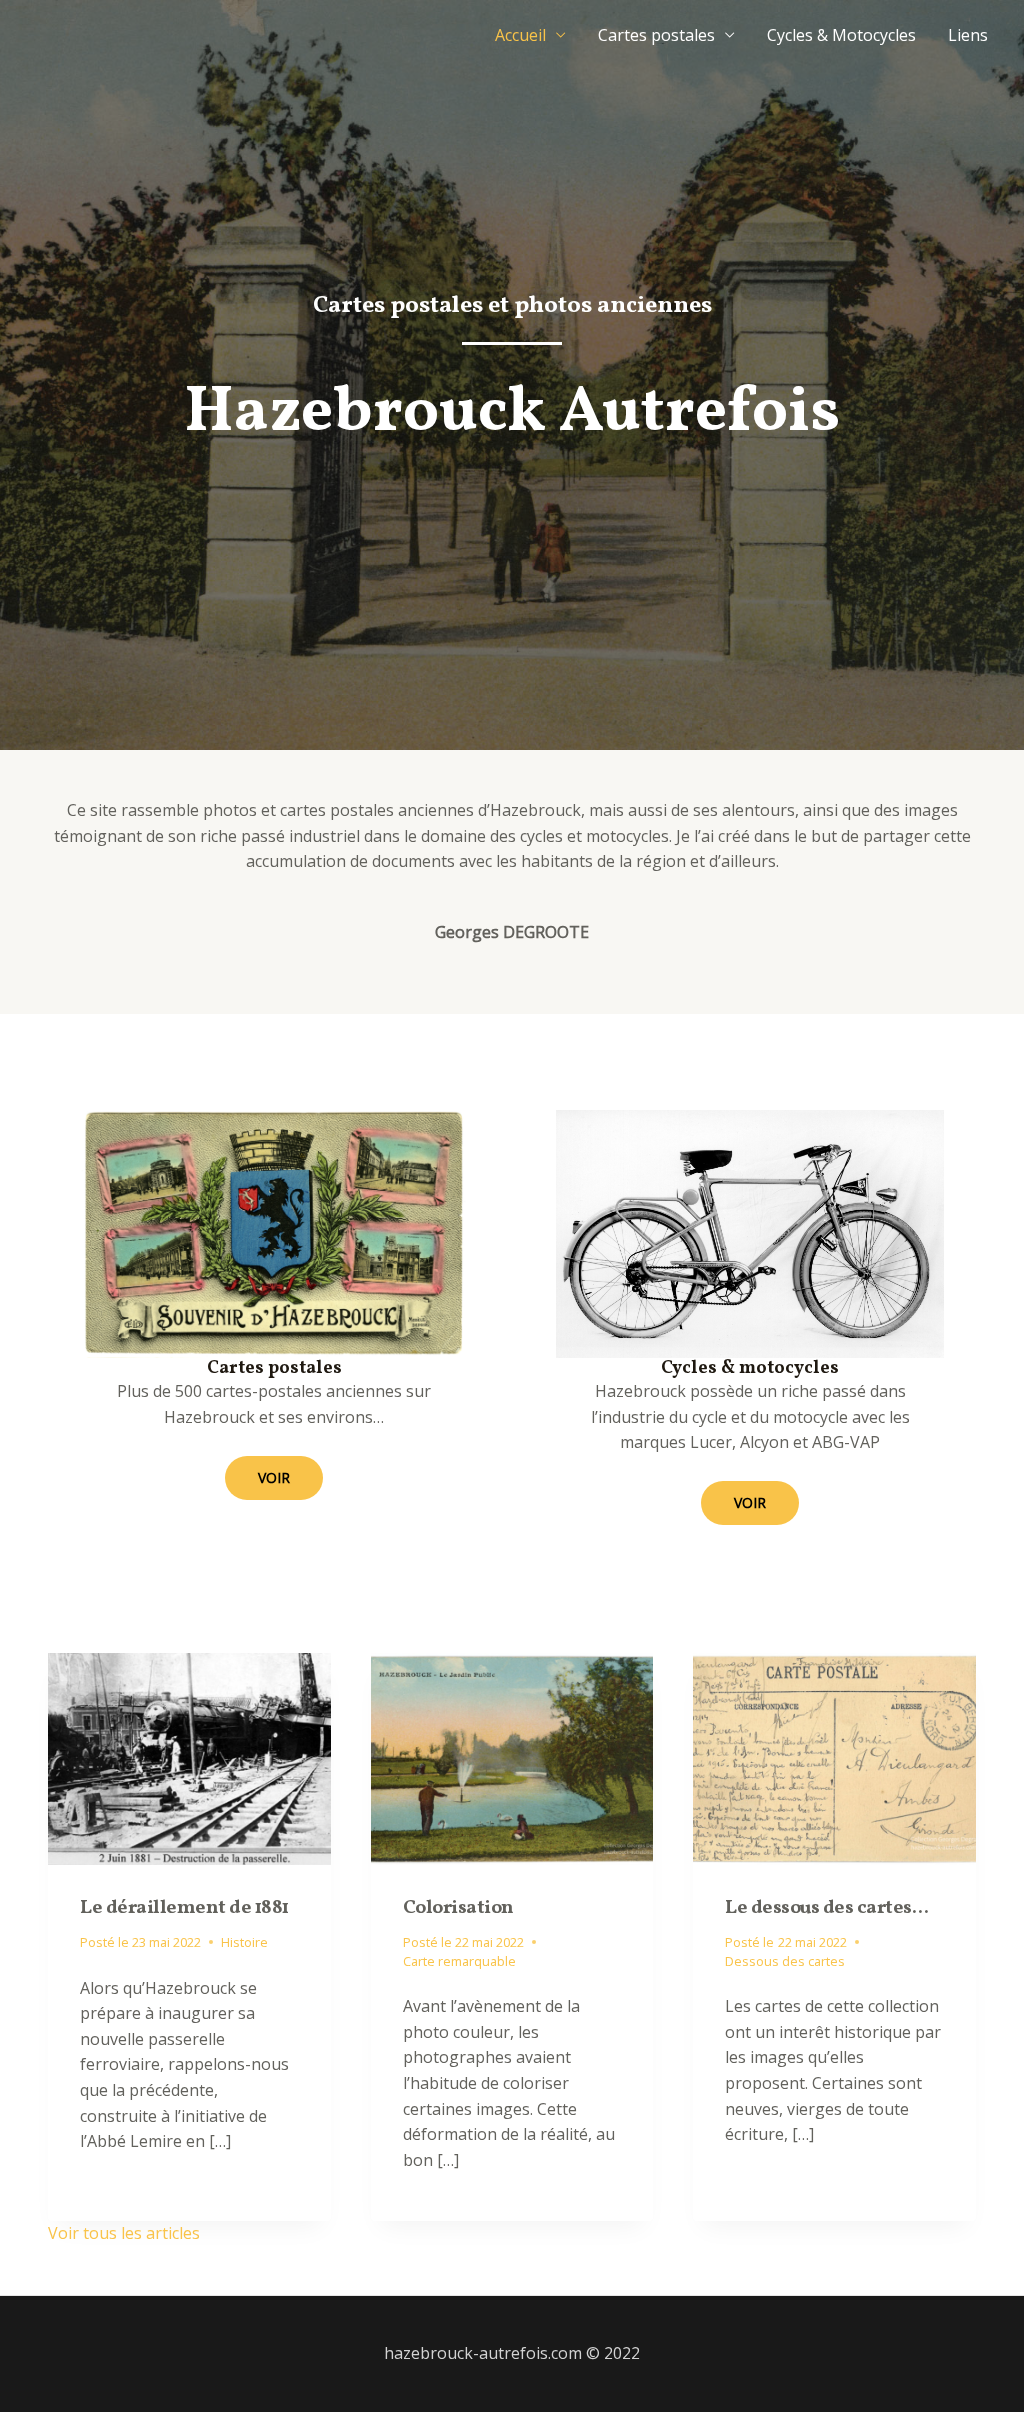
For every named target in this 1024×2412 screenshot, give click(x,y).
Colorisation (458, 1908)
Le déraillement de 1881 (184, 1908)
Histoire (244, 1942)
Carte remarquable (459, 1961)
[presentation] (189, 1759)
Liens (968, 35)
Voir (274, 1477)
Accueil (520, 35)
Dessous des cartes (785, 1961)
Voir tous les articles (124, 2233)
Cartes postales (656, 35)
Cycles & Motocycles (841, 35)
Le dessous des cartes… (826, 1908)
